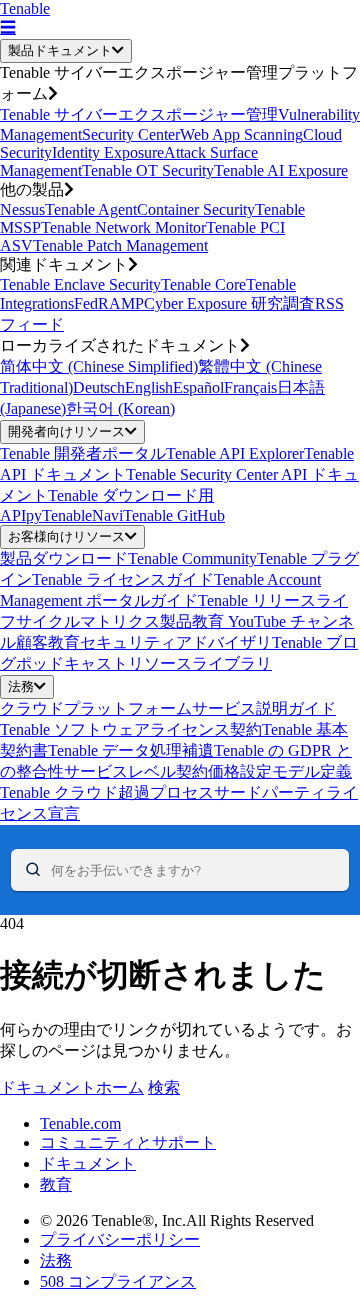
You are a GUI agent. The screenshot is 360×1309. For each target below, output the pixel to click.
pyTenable (59, 515)
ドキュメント (88, 1163)
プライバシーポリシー (120, 1239)
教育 (56, 1184)
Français (250, 387)
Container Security (196, 209)
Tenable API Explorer (235, 453)
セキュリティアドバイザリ (176, 642)
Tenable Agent (91, 209)
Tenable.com (80, 1123)
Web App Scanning (241, 134)
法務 (21, 686)
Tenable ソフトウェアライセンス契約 (131, 729)
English (149, 387)
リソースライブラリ (200, 663)
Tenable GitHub (174, 515)
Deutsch (99, 387)
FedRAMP (109, 303)
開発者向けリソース (66, 431)
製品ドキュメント (60, 50)
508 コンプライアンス (118, 1281)
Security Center (131, 134)
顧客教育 (48, 642)
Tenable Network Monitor (123, 227)
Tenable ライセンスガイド (123, 579)
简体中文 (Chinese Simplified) (99, 366)
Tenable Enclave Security (80, 284)
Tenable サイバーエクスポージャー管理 (139, 114)
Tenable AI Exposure (281, 170)
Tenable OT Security (148, 170)
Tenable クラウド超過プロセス (107, 792)
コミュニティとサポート (128, 1142)
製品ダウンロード (64, 558)
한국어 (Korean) (120, 408)
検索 (164, 1087)
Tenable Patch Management (120, 245)
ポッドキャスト (72, 663)
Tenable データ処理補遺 (131, 750)
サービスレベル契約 (136, 771)
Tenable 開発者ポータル (83, 453)
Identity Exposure (108, 152)
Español (198, 387)
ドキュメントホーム (72, 1087)
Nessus (22, 209)
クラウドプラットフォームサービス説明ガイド (168, 708)
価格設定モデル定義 (280, 771)
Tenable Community (192, 558)
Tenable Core (203, 284)
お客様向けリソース (66, 536)
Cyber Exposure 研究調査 (229, 303)
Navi (107, 515)
